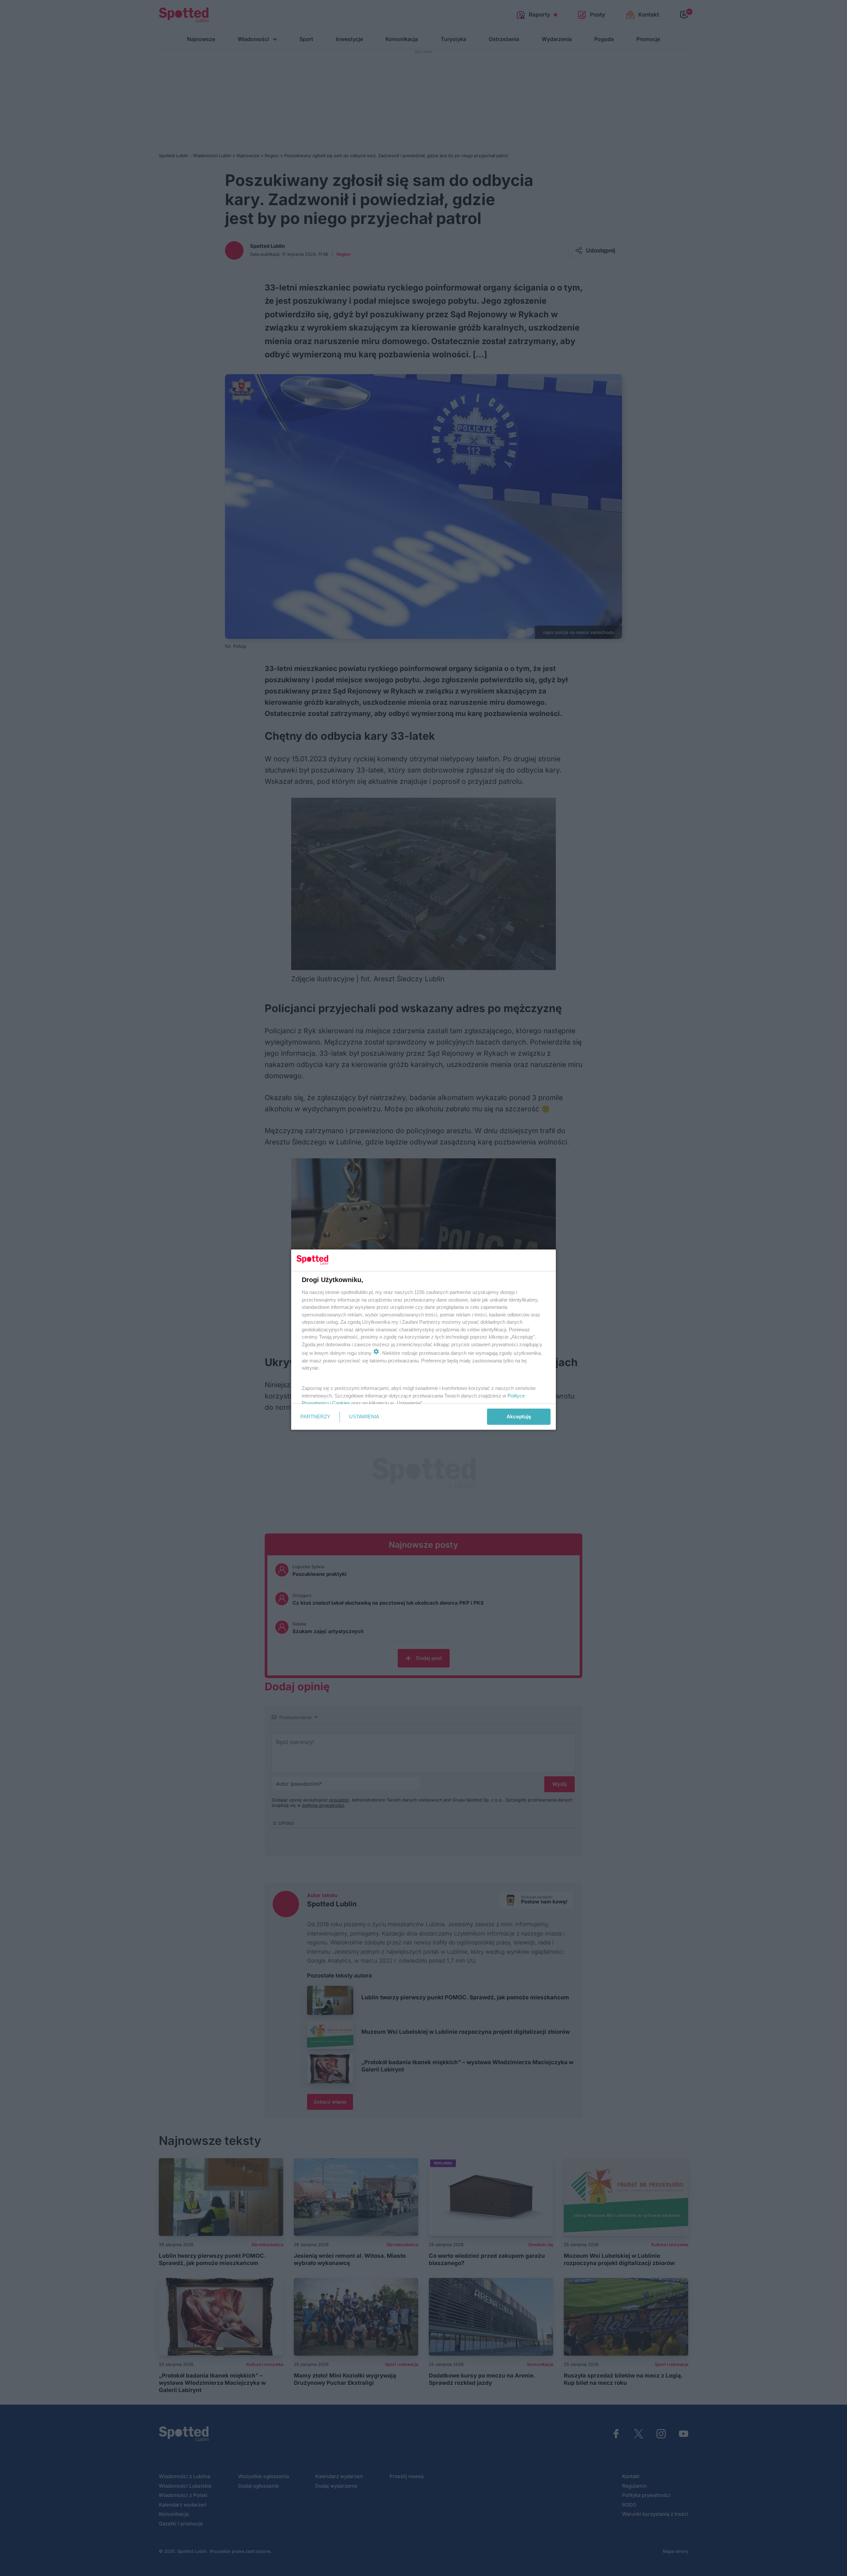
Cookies (341, 1403)
